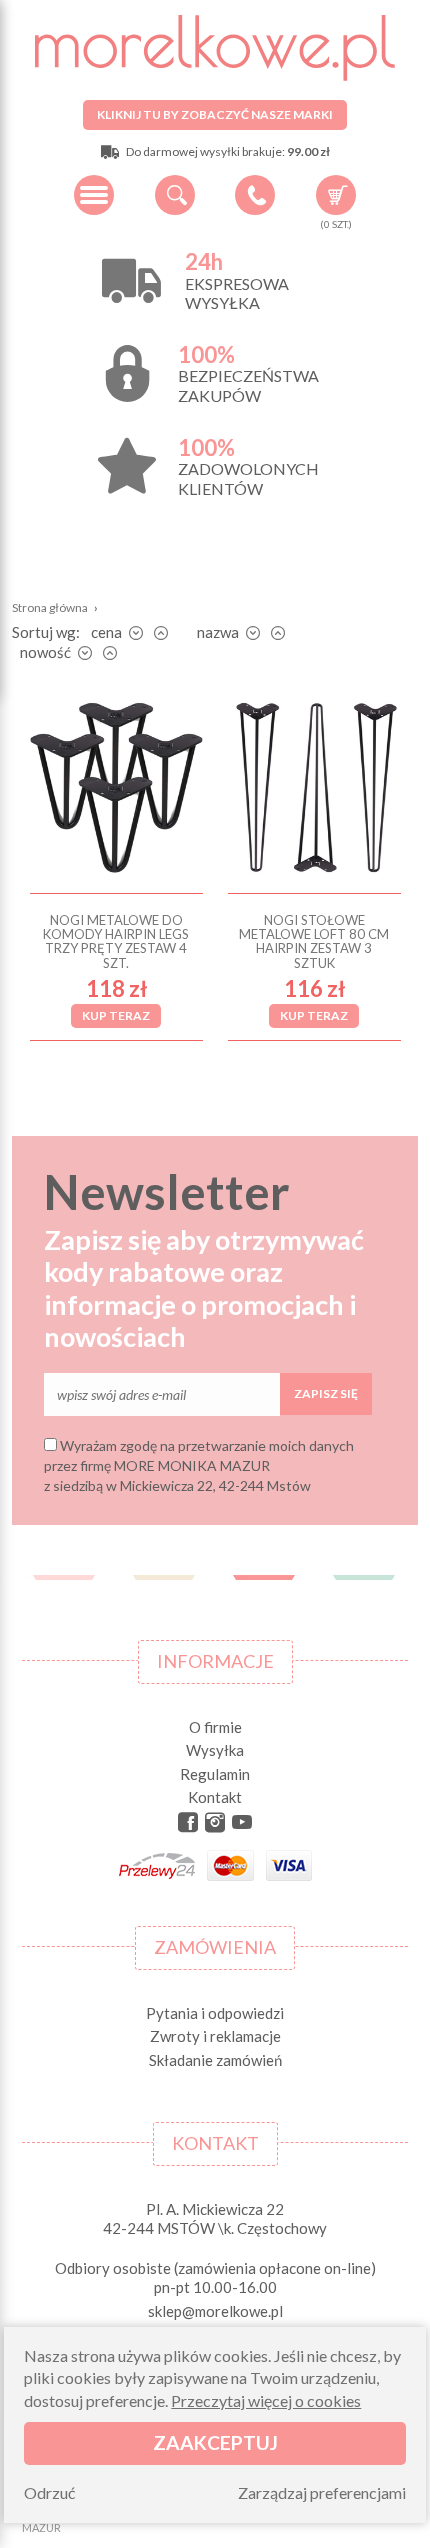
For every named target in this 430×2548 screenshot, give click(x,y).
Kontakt (215, 1797)
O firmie (215, 1727)
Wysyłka (215, 1750)
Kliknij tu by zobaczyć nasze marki (215, 114)
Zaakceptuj (215, 2442)
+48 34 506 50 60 (255, 195)
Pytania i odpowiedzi (215, 2013)
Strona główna (50, 607)
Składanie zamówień (215, 2060)
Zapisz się (326, 1393)
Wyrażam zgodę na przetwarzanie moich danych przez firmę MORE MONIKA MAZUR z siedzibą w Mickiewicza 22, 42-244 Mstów (199, 1465)
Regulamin (215, 1774)
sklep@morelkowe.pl (215, 2311)
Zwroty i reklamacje (215, 2036)
